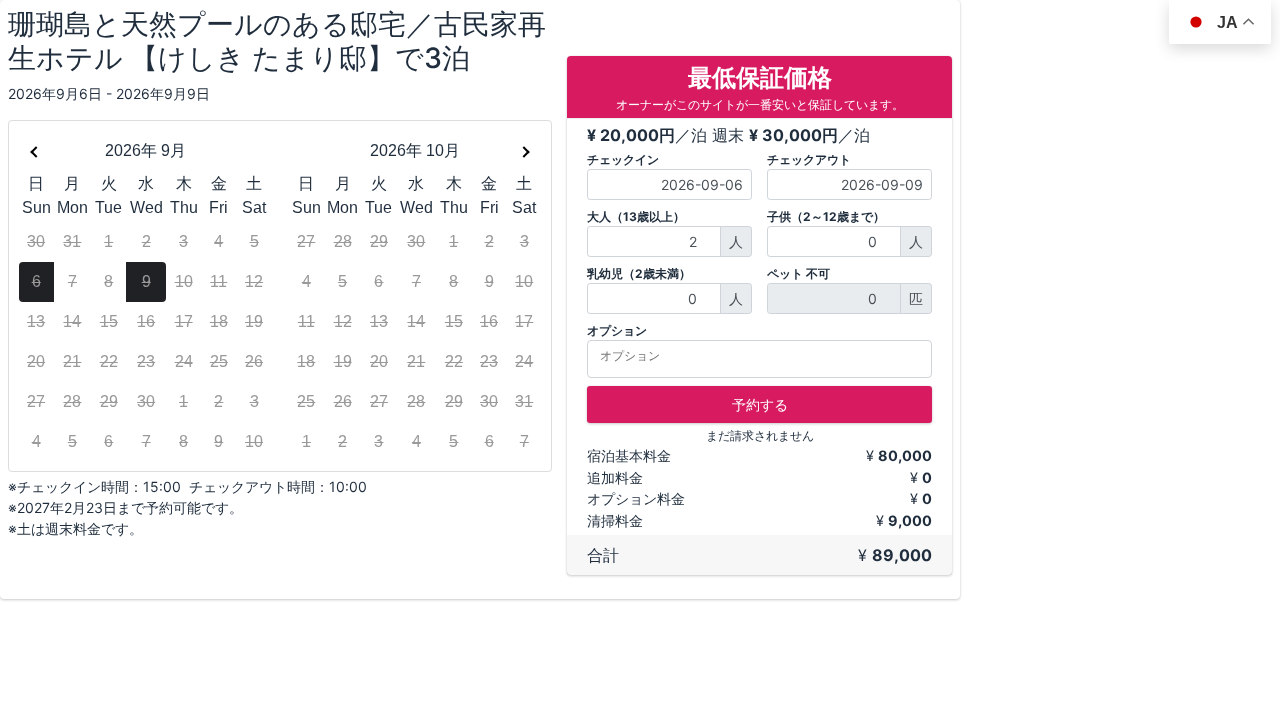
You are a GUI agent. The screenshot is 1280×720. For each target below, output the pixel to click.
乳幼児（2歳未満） (639, 273)
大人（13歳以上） (636, 216)
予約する (760, 404)
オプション (617, 330)
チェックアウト (809, 159)
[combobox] (759, 359)
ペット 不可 (798, 273)
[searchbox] (765, 356)
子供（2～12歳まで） (826, 216)
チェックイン (623, 159)
